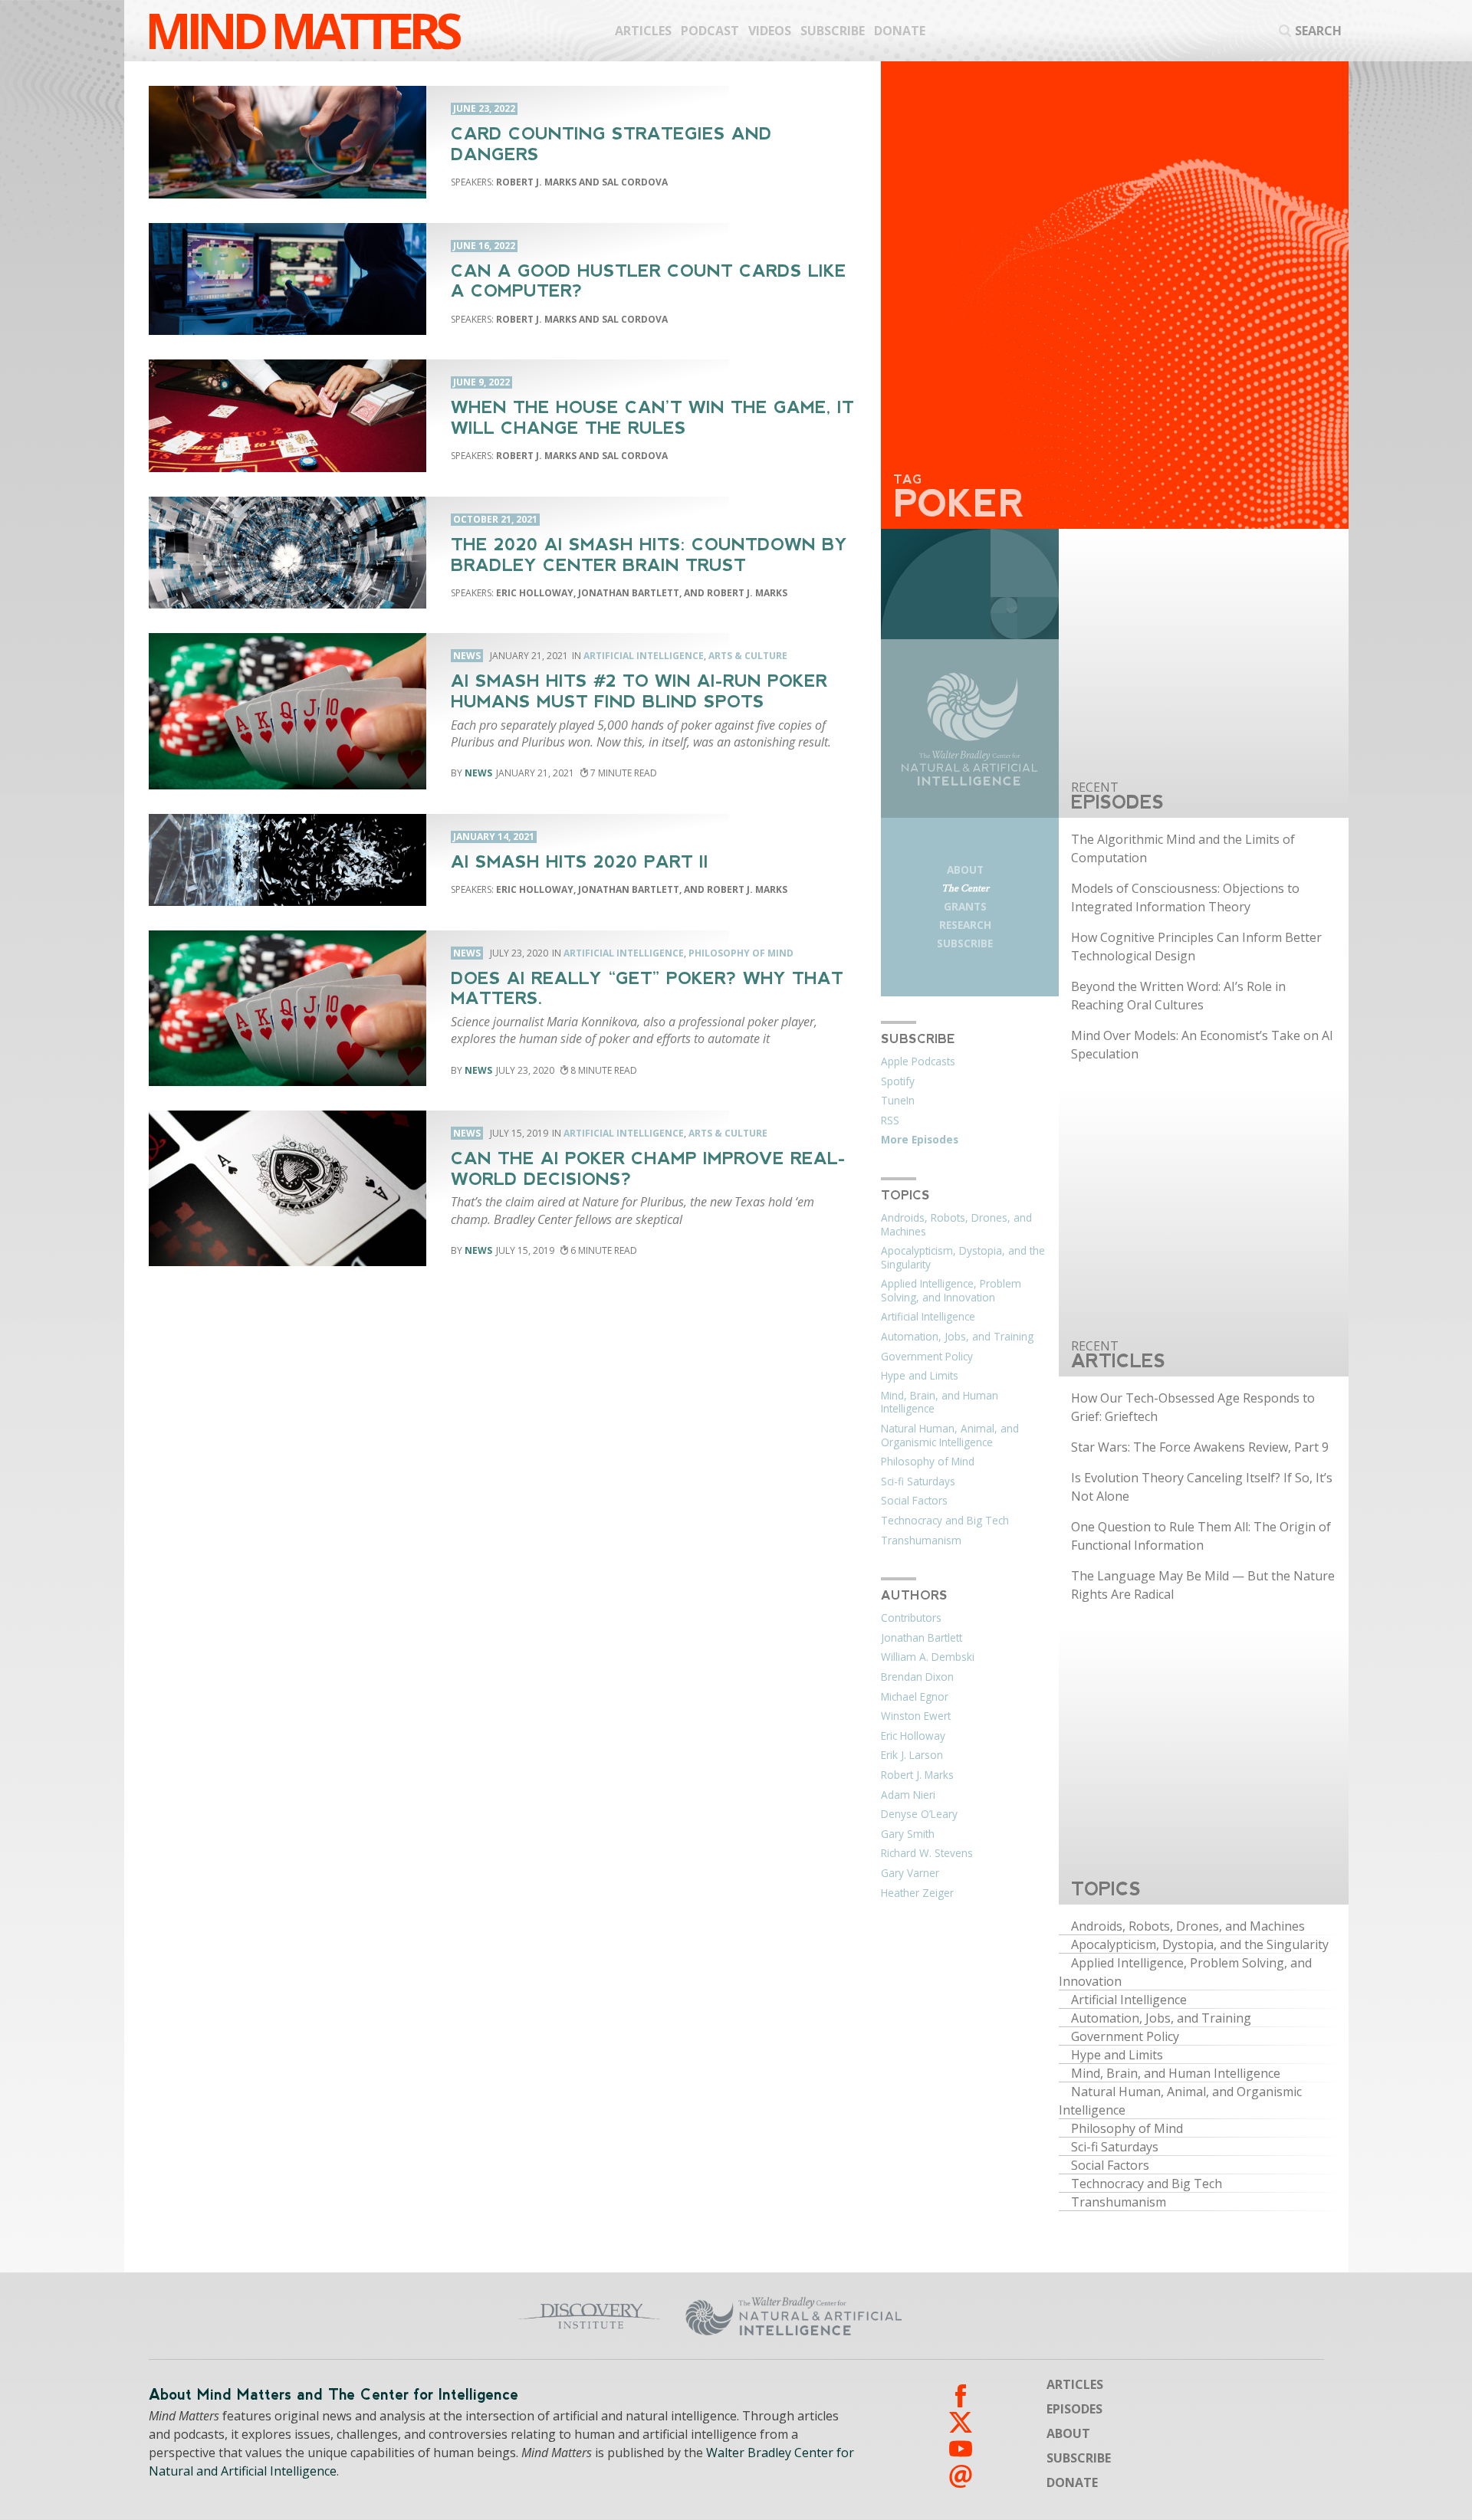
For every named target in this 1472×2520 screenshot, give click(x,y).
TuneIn (898, 1101)
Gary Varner (910, 1873)
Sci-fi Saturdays (918, 1481)
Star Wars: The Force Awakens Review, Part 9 (1200, 1447)
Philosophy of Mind (741, 953)
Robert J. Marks (917, 1775)
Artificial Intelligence (644, 656)
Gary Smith (908, 1834)
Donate (900, 31)
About (965, 870)
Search (1318, 31)
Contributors (911, 1618)
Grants (965, 906)
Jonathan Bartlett (922, 1638)
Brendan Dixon (917, 1677)
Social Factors (914, 1501)
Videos (770, 31)
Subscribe (833, 31)
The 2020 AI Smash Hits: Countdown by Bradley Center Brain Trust (649, 555)
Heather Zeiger (917, 1893)
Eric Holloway (913, 1736)
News (478, 773)
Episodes (1074, 2409)
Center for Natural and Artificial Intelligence (943, 2316)
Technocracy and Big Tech (945, 1521)
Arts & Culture (748, 656)
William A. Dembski (928, 1657)
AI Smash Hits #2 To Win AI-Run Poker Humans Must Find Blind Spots (639, 691)
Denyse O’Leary (919, 1814)
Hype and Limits (920, 1376)
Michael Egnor (915, 1697)
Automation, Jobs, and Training (957, 1337)
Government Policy (927, 1357)
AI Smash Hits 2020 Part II (580, 862)
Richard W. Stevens (927, 1853)
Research (965, 925)
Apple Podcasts (918, 1061)
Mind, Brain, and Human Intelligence (940, 1403)
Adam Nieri (908, 1795)
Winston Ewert (916, 1716)
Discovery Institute (470, 2316)
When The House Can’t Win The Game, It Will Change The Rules (652, 418)
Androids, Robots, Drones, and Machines (956, 1225)
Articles (643, 31)
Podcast (710, 31)
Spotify (898, 1081)
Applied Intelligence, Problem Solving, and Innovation (951, 1291)
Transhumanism (921, 1541)
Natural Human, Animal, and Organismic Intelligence (950, 1436)
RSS (890, 1121)
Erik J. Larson (912, 1755)
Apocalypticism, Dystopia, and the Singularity (963, 1258)
